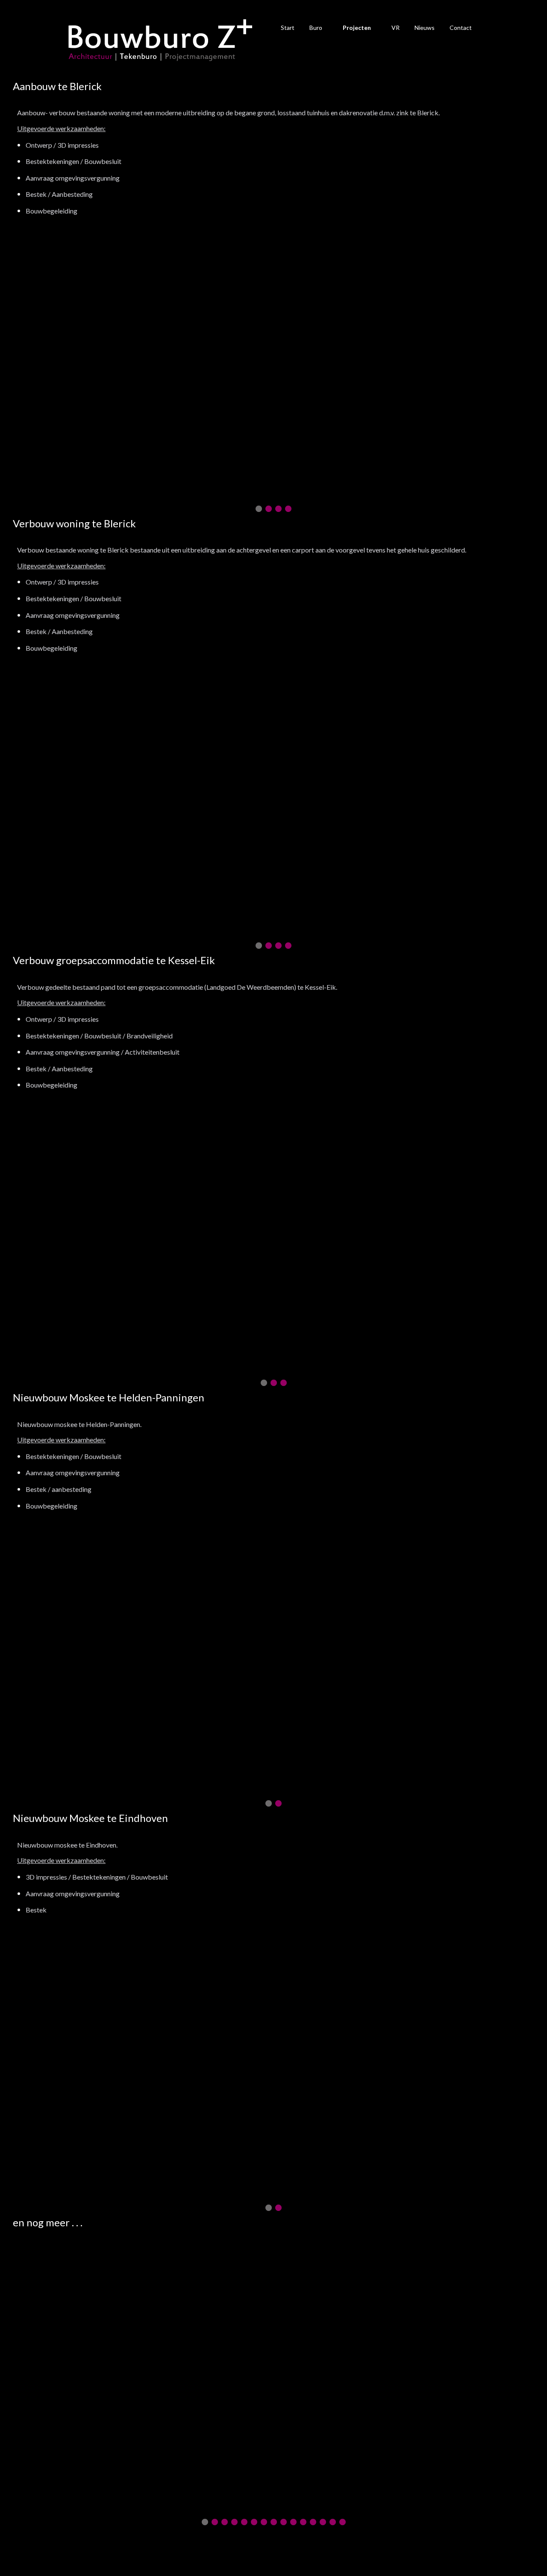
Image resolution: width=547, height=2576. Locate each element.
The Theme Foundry (319, 2553)
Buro (316, 28)
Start (288, 28)
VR (396, 28)
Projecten (357, 28)
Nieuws (425, 28)
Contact (461, 28)
